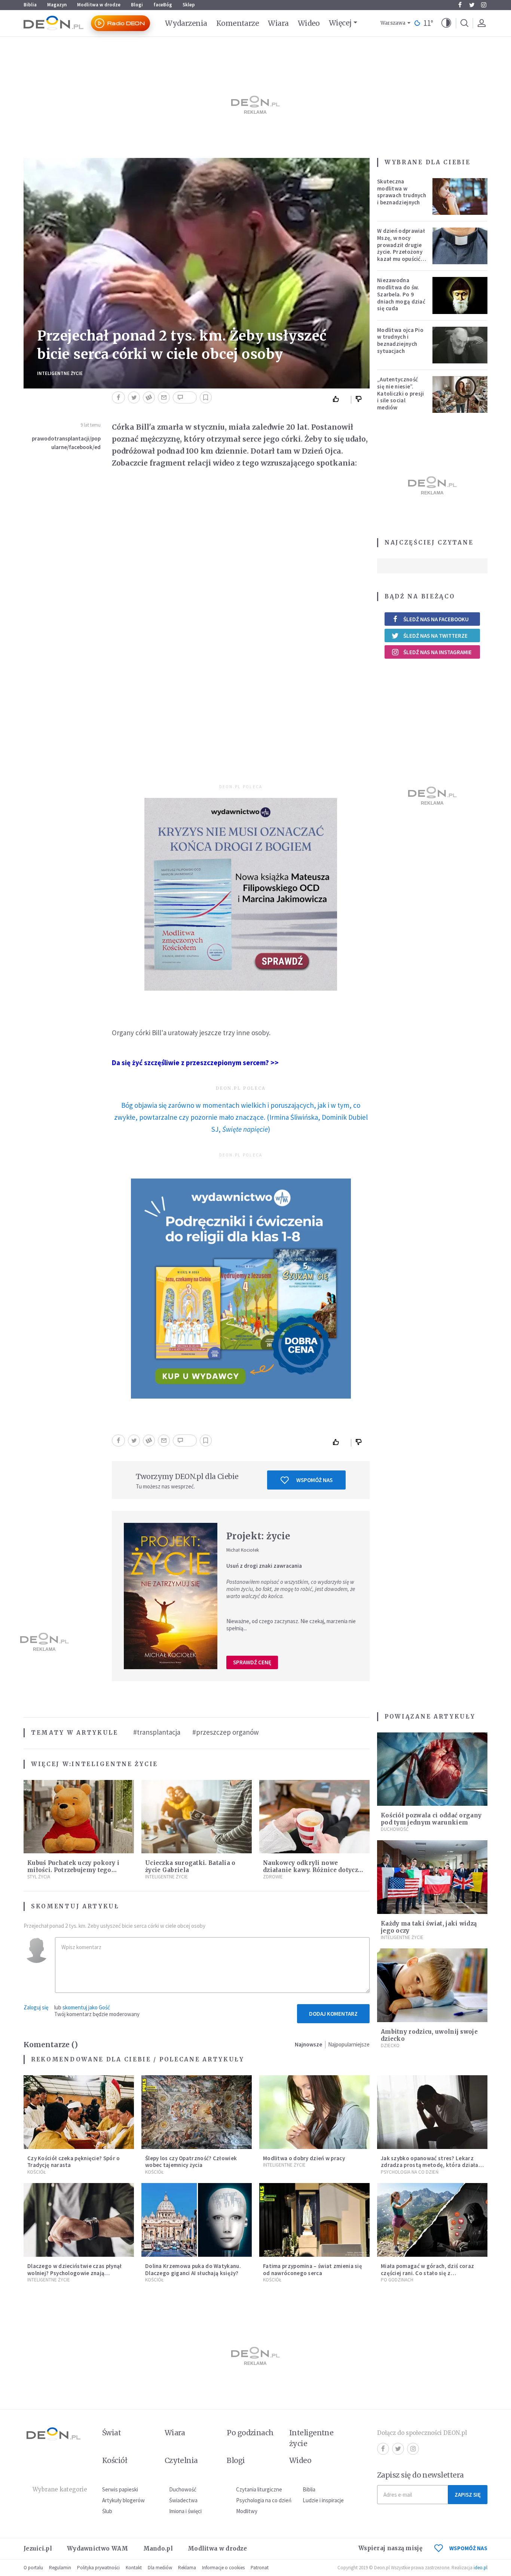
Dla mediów (160, 2568)
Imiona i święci (185, 2511)
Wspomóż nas (314, 1480)
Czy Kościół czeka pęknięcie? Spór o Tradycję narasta (74, 2162)
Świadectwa (183, 2500)
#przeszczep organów (226, 1732)
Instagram (484, 5)
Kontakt (134, 2568)
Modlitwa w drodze (99, 5)
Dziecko (390, 2045)
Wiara (278, 23)
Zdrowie (273, 1877)
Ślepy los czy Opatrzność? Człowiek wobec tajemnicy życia (191, 2162)
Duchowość (395, 1829)
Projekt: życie (258, 1536)
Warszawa (393, 23)
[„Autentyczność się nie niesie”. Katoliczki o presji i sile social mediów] (460, 394)
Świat (111, 2433)
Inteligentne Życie (60, 373)
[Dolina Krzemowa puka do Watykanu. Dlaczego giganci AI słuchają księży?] (197, 2220)
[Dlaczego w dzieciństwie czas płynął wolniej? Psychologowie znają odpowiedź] (79, 2220)
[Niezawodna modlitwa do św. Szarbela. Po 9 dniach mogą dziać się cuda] (460, 295)
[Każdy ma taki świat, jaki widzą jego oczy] (432, 1877)
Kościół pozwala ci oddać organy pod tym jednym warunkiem (431, 1819)
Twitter (472, 5)
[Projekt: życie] (171, 1596)
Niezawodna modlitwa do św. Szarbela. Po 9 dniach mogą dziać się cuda (401, 294)
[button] (446, 23)
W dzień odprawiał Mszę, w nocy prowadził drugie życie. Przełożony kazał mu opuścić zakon (401, 248)
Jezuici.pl (38, 2548)
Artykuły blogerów (123, 2500)
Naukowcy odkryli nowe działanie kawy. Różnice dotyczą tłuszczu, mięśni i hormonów (312, 1870)
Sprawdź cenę (252, 1662)
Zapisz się (468, 2495)
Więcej (340, 23)
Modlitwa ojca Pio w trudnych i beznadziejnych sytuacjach (400, 340)
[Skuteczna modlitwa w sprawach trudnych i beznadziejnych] (460, 196)
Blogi (137, 5)
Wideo (309, 23)
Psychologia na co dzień (410, 2172)
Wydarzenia (186, 23)
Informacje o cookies (223, 2568)
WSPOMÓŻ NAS (468, 2548)
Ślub (107, 2511)
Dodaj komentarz (333, 2014)
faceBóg (163, 5)
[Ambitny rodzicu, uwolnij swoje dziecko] (432, 1985)
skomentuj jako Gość (86, 2007)
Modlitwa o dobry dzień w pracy (304, 2158)
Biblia (30, 5)
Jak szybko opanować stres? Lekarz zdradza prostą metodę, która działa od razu (430, 2165)
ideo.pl (481, 2568)
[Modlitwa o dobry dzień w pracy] (314, 2112)
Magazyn (57, 5)
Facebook (460, 5)
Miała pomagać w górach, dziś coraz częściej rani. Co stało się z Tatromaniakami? (427, 2273)
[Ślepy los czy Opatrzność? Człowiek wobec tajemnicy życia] (197, 2112)
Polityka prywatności (98, 2568)
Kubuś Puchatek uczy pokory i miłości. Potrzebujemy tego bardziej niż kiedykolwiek (73, 1870)
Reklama (187, 2568)
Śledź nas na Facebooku (436, 619)
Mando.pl (158, 2548)
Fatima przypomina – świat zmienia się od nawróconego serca (313, 2269)
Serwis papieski (120, 2489)
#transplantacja (157, 1732)
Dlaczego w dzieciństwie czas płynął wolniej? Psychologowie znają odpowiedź (75, 2273)
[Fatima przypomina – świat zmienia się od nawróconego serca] (314, 2220)
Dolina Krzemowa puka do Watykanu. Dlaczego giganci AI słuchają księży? (193, 2269)
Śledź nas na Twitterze (435, 636)
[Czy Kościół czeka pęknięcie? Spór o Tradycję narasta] (79, 2112)
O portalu (33, 2568)
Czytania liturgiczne (259, 2489)
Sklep (189, 5)
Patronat (260, 2568)
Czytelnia (181, 2460)
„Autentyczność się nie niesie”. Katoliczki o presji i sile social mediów (401, 393)
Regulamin (60, 2568)
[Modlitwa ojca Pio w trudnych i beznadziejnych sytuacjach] (460, 345)
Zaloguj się (36, 2007)
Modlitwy (247, 2511)
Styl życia (39, 1877)
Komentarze (238, 23)
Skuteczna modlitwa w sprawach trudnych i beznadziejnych (402, 192)
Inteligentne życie (311, 2438)
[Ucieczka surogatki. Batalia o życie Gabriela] (197, 1817)
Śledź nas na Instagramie (437, 652)
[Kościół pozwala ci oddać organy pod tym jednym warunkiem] (432, 1769)
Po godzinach (397, 2280)
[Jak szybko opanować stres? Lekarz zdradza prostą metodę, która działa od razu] (432, 2112)
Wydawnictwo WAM (98, 2548)
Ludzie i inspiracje (323, 2500)
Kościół (36, 2172)
